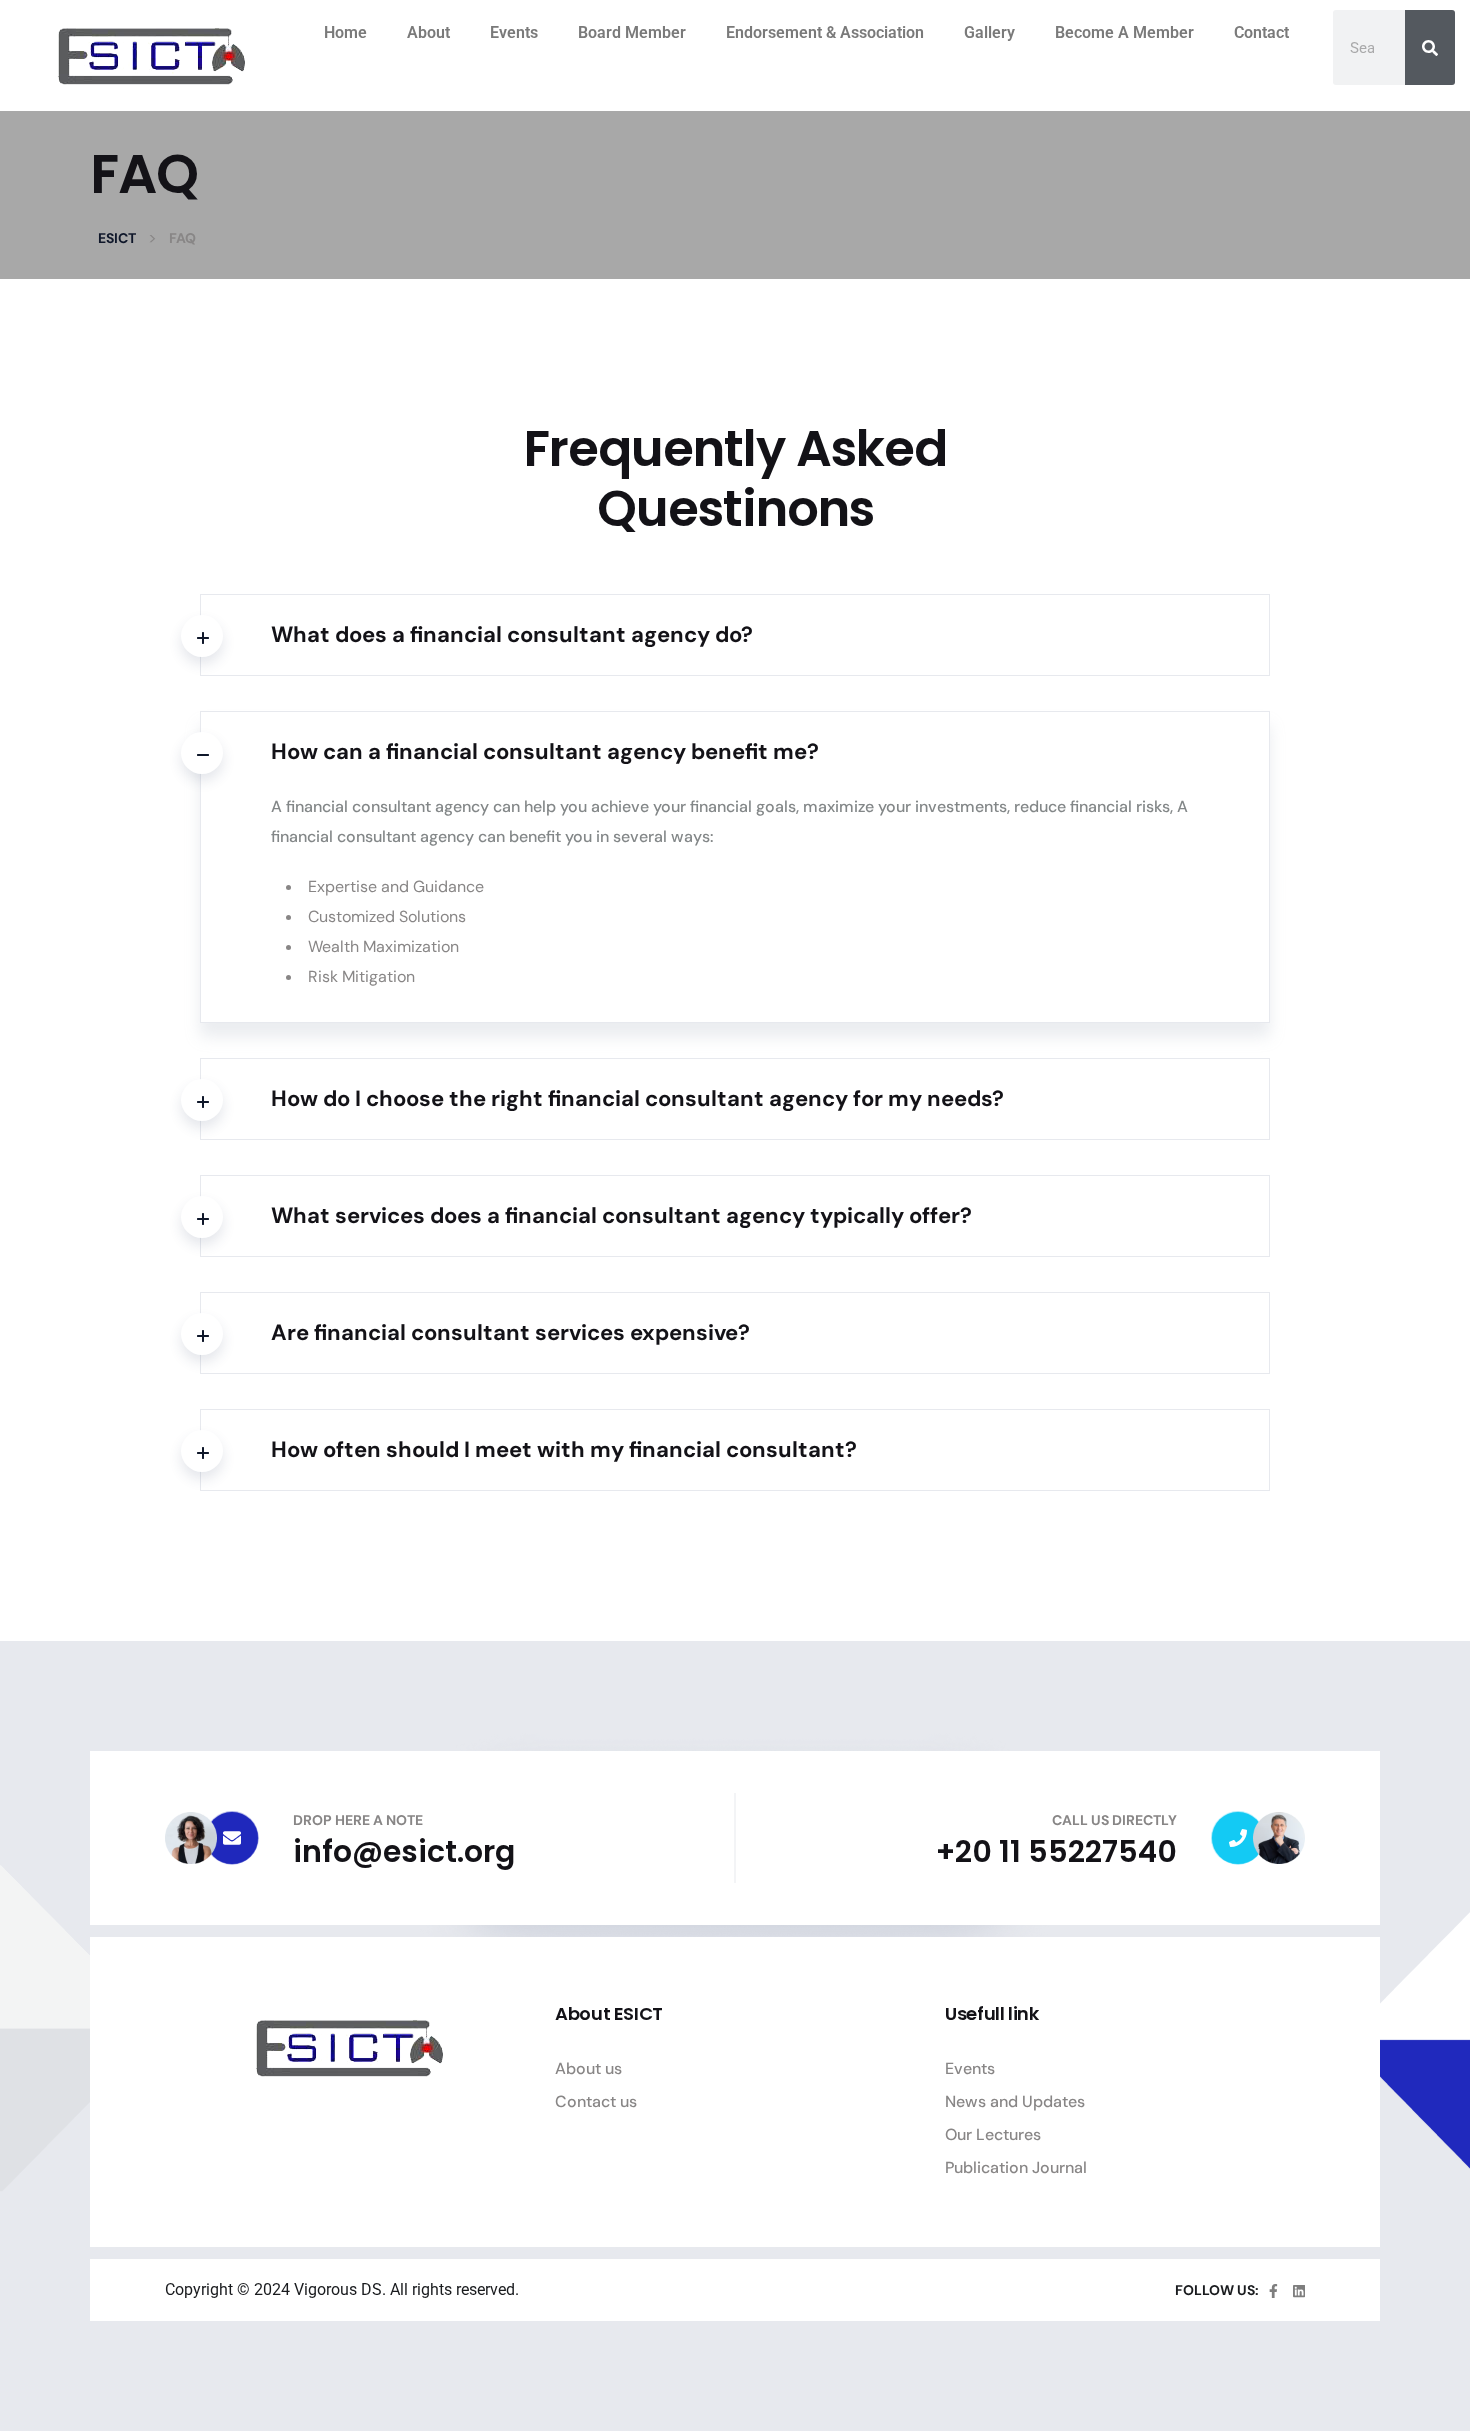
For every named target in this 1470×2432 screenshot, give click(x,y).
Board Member (632, 32)
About (428, 32)
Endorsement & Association (825, 32)
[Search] (1430, 47)
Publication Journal (1016, 2167)
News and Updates (1015, 2101)
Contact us (596, 2101)
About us (588, 2068)
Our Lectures (993, 2134)
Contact (1261, 32)
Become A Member (1124, 32)
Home (345, 32)
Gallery (989, 32)
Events (514, 32)
